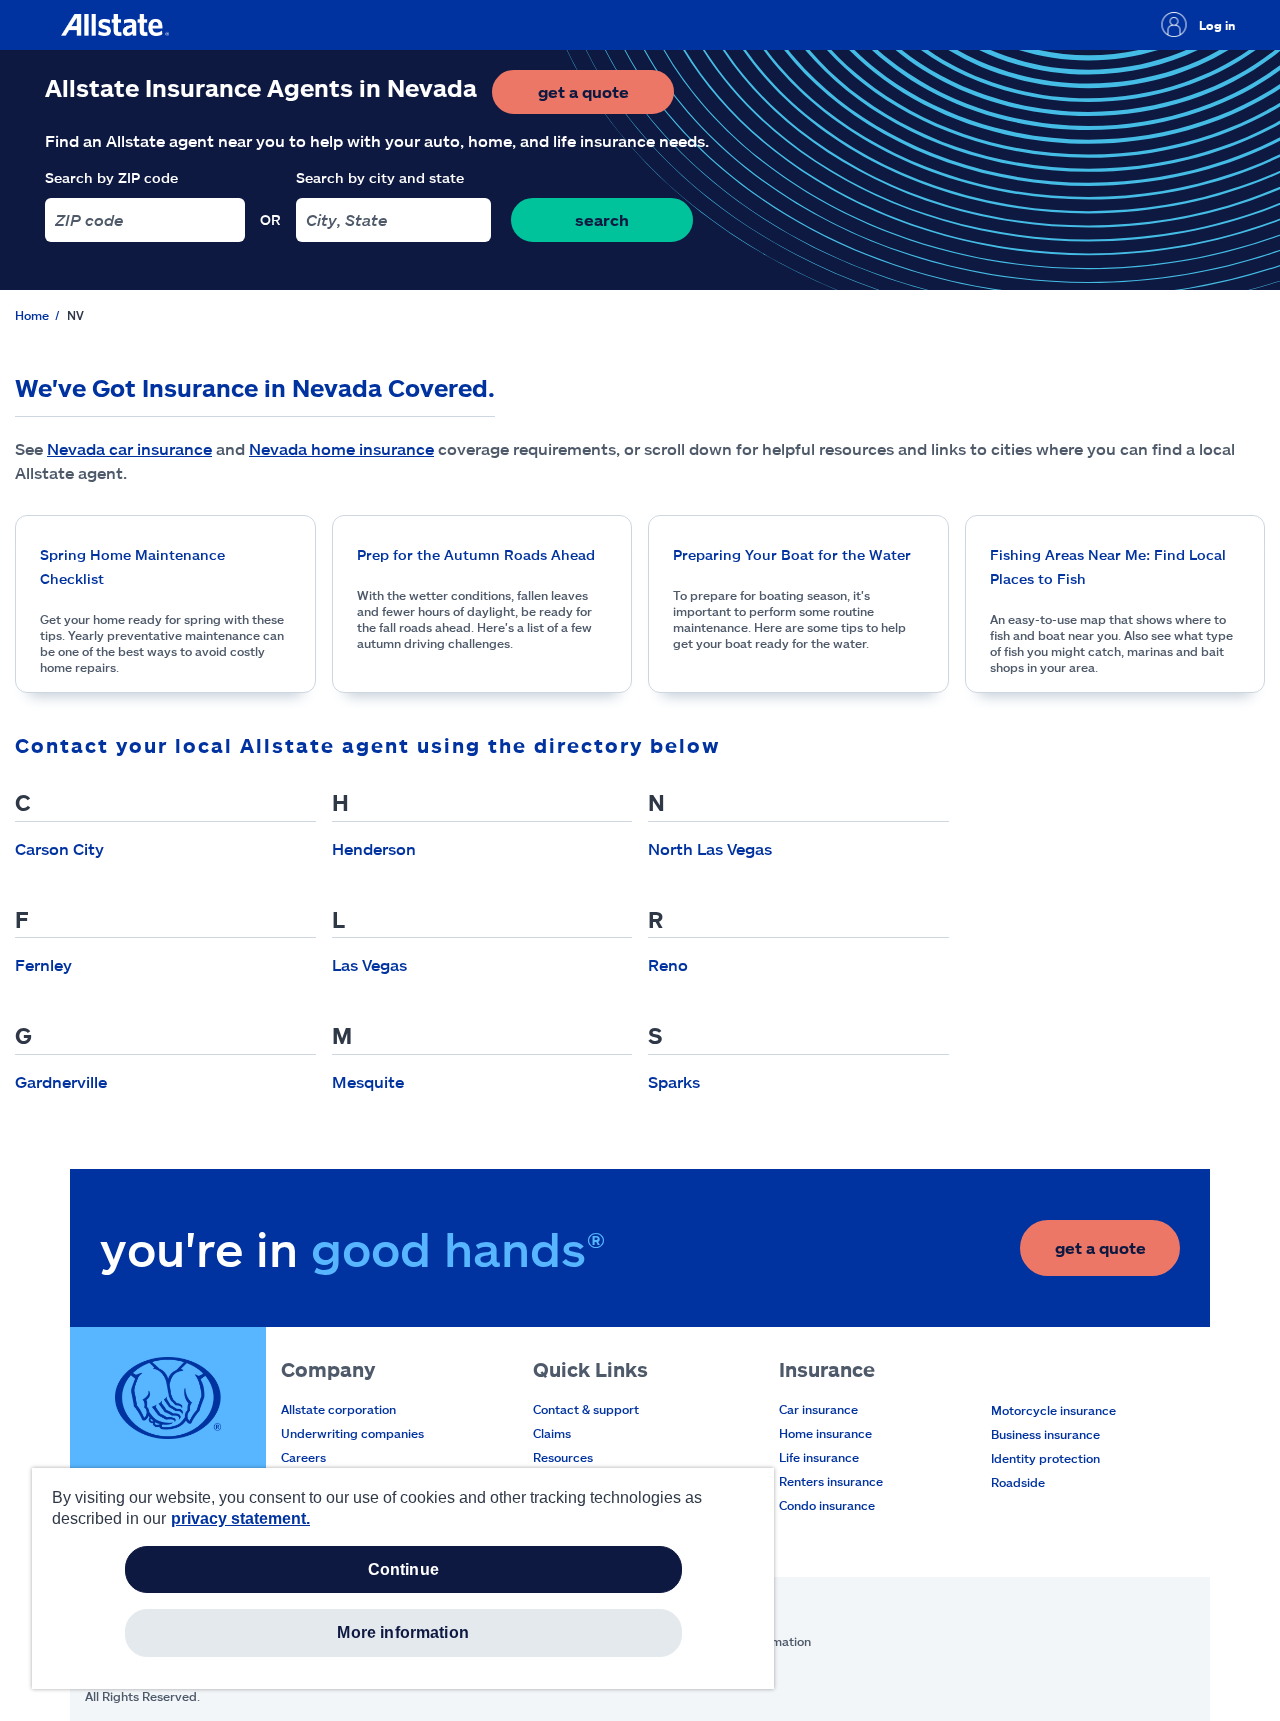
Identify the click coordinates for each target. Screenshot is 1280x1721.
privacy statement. (240, 1518)
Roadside (1018, 1482)
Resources (563, 1457)
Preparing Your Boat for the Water (792, 554)
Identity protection (1045, 1458)
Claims (552, 1433)
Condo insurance (827, 1505)
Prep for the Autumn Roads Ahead (476, 554)
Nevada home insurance (341, 448)
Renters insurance (831, 1481)
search (602, 219)
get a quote (606, 97)
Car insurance (818, 1409)
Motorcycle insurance (1053, 1410)
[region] (403, 1578)
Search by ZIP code (111, 177)
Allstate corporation (338, 1409)
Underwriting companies (352, 1433)
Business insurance (1045, 1434)
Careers (303, 1457)
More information (403, 1632)
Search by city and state (380, 177)
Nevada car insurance (129, 448)
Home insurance (825, 1433)
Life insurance (819, 1457)
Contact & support (586, 1409)
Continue (403, 1569)
